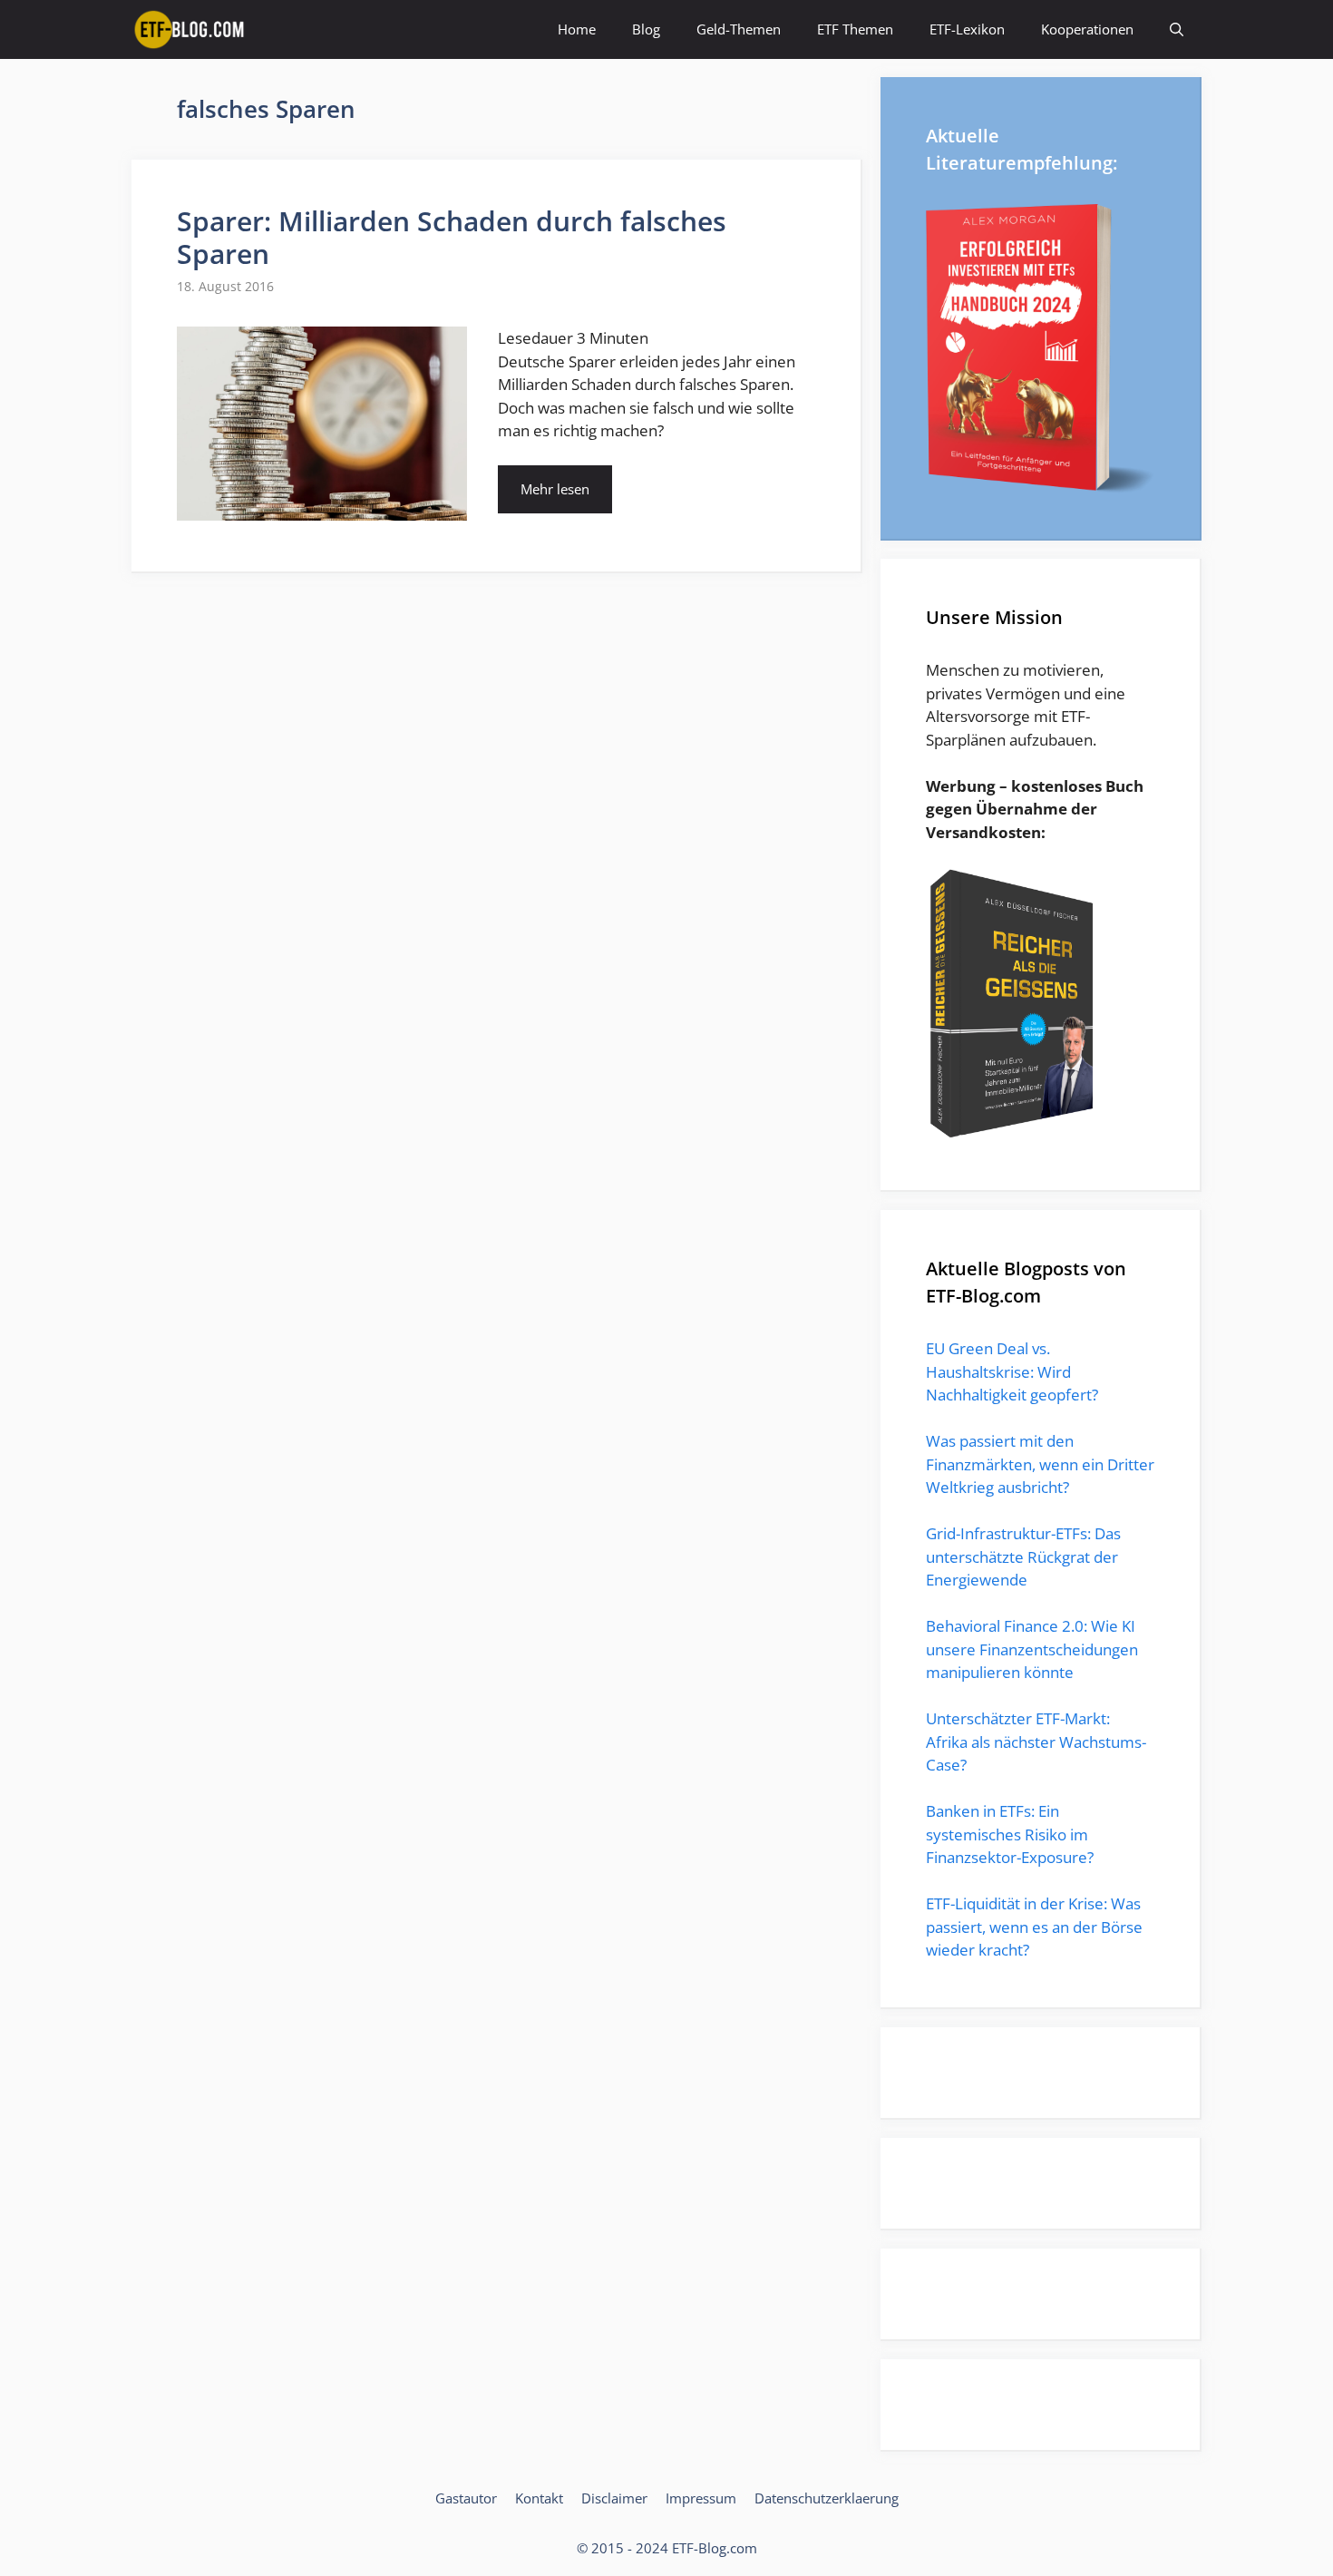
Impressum (701, 2498)
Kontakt (539, 2498)
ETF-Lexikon (967, 29)
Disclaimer (614, 2498)
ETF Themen (855, 29)
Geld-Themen (739, 29)
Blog (646, 29)
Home (577, 29)
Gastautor (466, 2498)
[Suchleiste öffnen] (1177, 29)
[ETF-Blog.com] (192, 29)
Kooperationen (1087, 29)
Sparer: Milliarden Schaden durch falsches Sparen (452, 237)
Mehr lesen (555, 489)
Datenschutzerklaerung (827, 2498)
